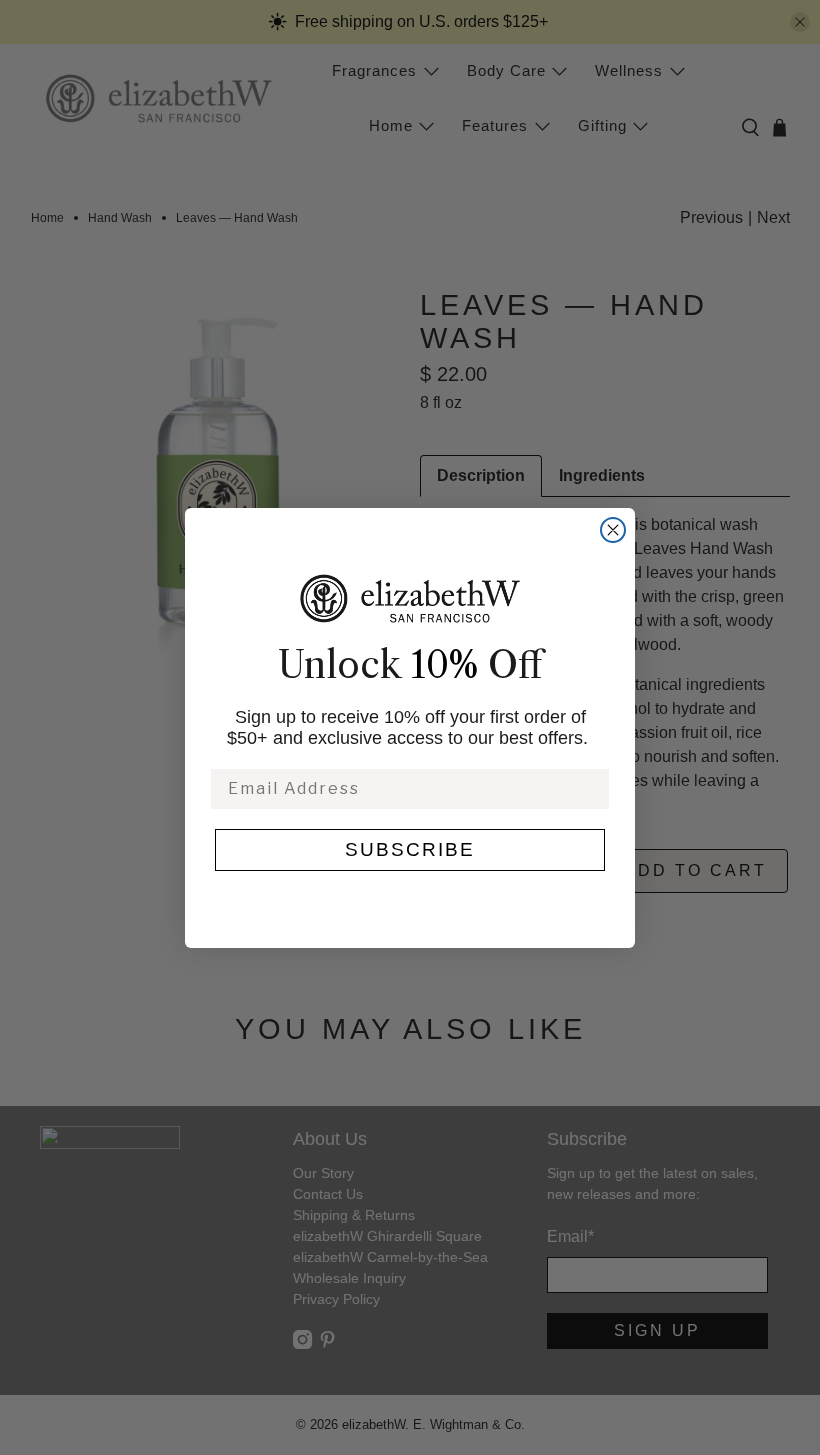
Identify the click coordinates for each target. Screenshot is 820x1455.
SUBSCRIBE (410, 849)
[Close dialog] (613, 530)
